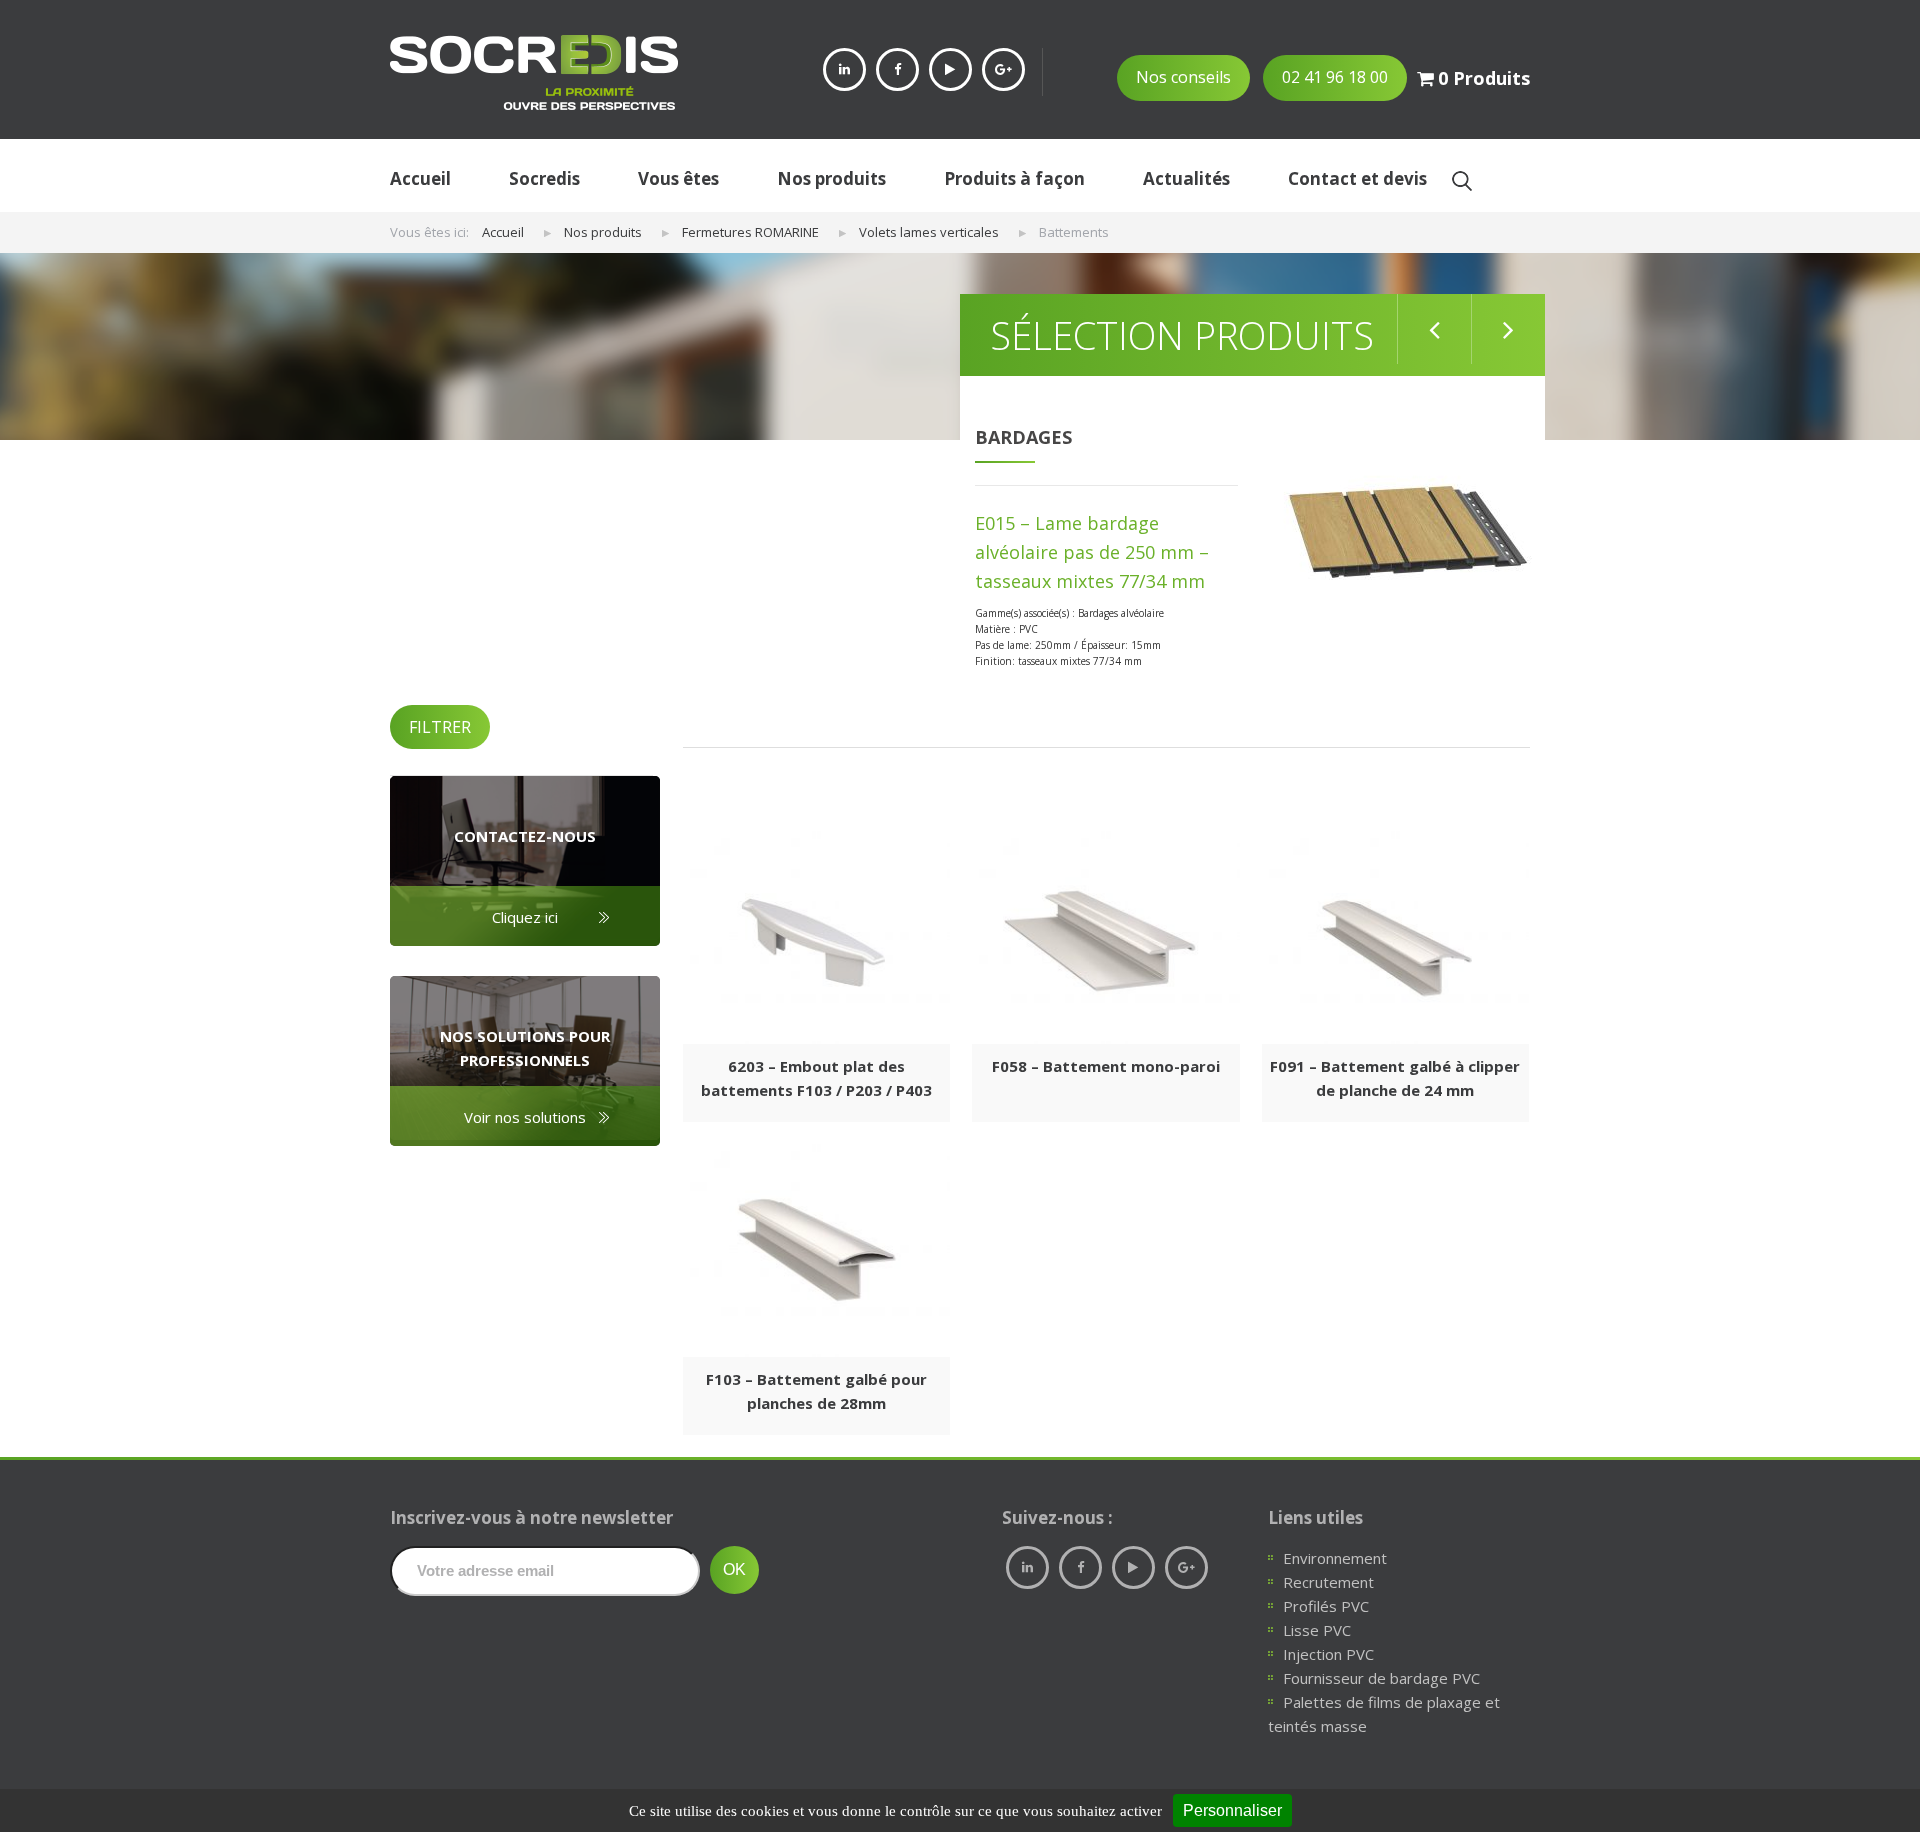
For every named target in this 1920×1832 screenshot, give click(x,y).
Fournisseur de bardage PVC (1381, 1678)
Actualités (1186, 178)
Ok (1461, 180)
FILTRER (440, 727)
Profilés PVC (1326, 1606)
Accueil (420, 178)
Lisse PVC (1317, 1630)
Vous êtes (678, 178)
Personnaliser (1232, 1810)
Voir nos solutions (525, 1117)
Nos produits (831, 178)
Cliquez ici (525, 917)
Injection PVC (1328, 1654)
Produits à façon (1014, 178)
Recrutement (1328, 1582)
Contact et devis (1357, 178)
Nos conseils (1183, 77)
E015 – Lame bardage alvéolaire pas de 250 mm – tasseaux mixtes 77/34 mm (1092, 552)
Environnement (1335, 1558)
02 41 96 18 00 (1335, 77)
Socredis (544, 178)
